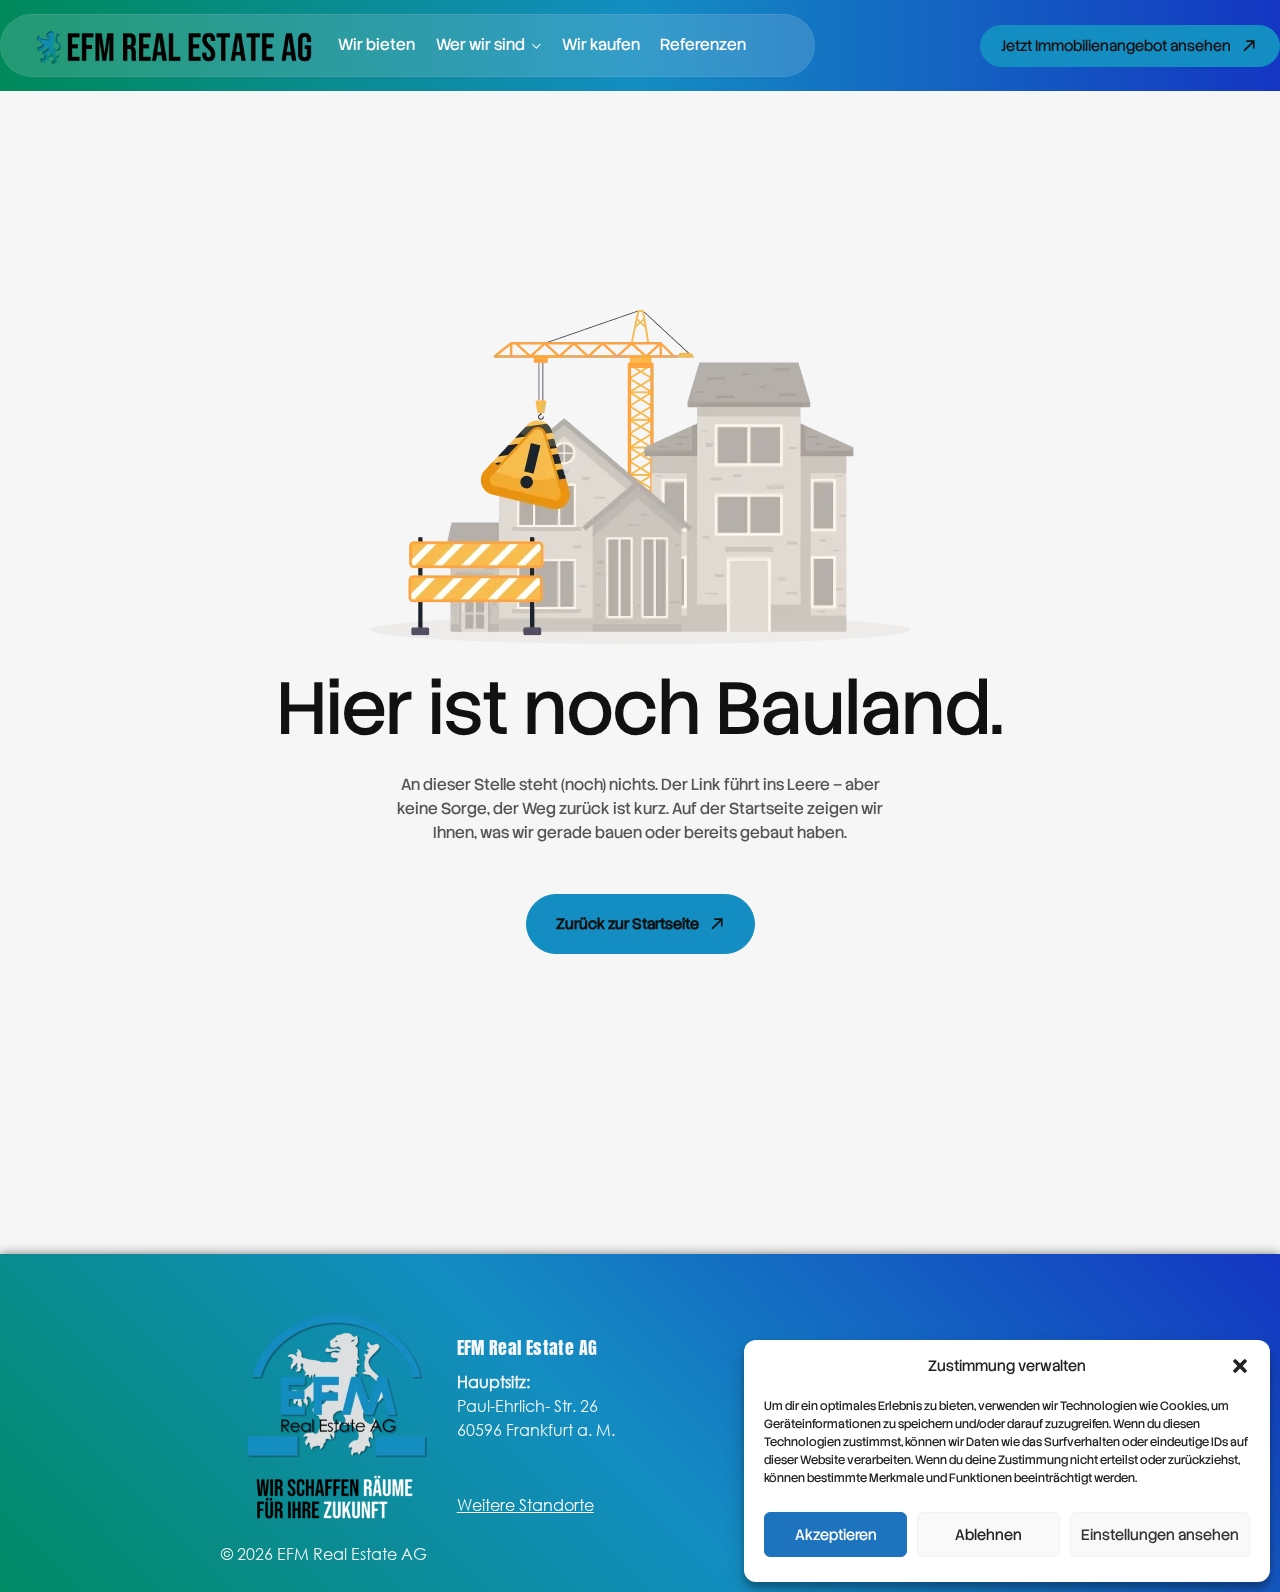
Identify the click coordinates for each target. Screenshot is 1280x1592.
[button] (1240, 1366)
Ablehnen (988, 1535)
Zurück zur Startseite (627, 924)
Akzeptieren (836, 1535)
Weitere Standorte (525, 1504)
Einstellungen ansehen (1160, 1535)
